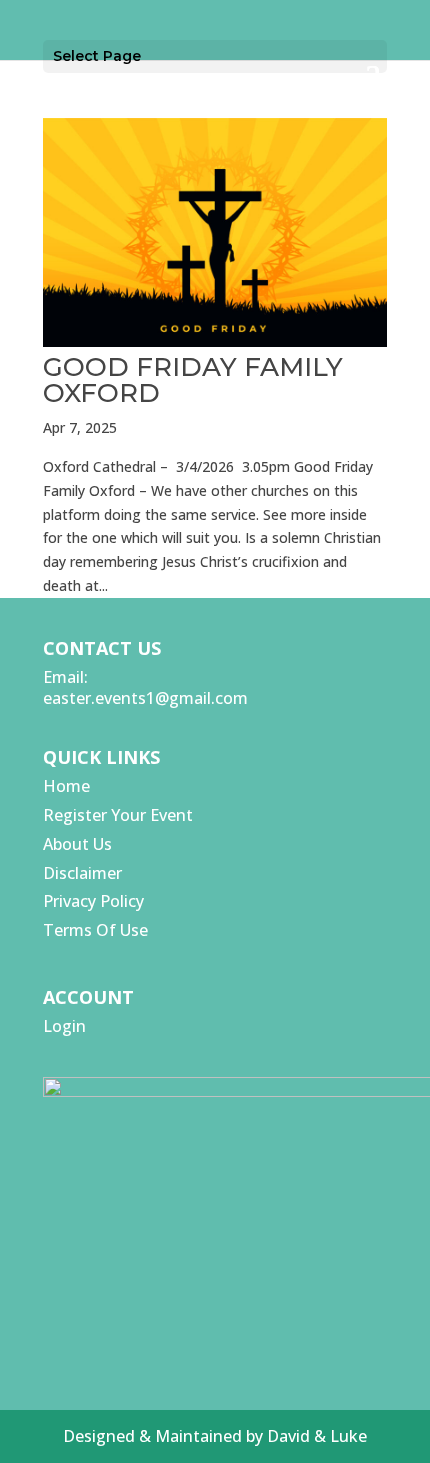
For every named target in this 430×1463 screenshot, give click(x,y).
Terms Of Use (95, 930)
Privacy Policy (93, 901)
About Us (77, 844)
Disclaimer (82, 873)
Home (66, 786)
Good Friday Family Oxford (193, 380)
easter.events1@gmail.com (145, 698)
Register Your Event (118, 815)
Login (64, 1026)
